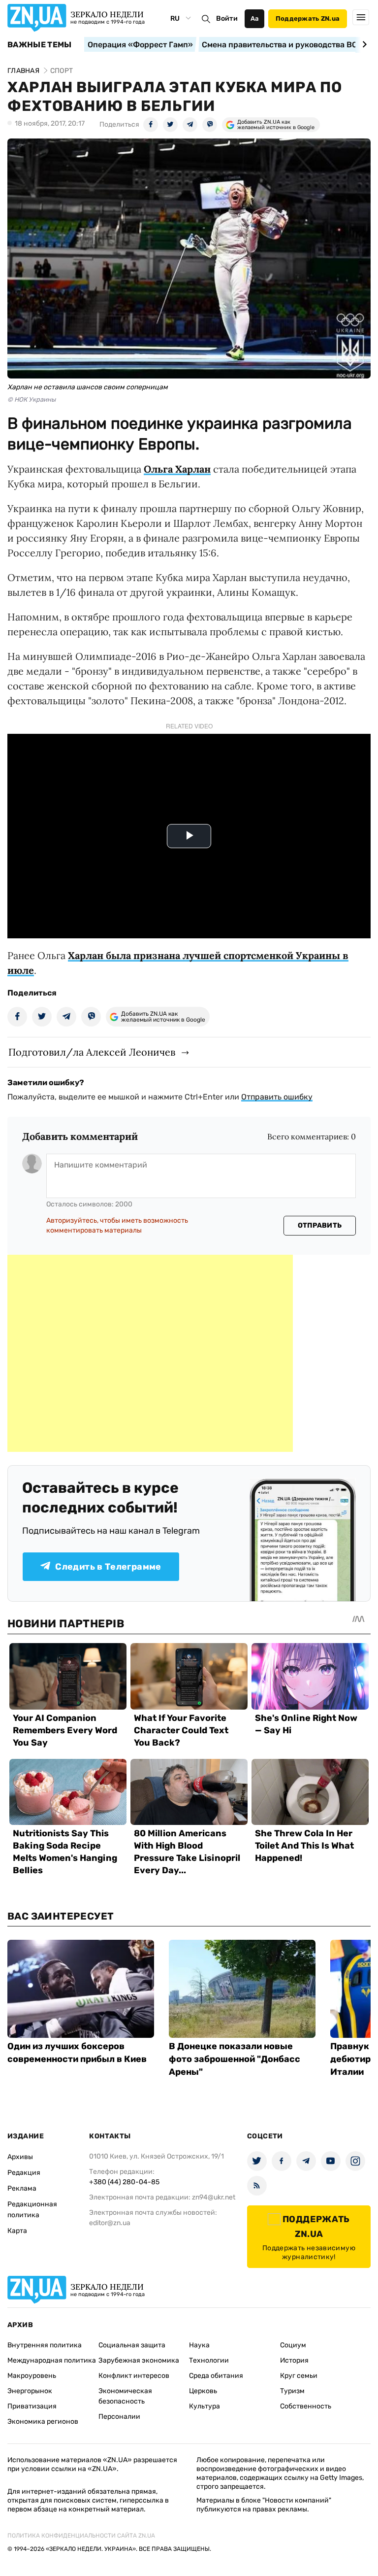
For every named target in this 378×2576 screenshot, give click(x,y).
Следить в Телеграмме (108, 1567)
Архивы (20, 2157)
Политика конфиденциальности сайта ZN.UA (81, 2536)
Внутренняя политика (45, 2345)
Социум (293, 2345)
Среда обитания (216, 2376)
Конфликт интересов (134, 2376)
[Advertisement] (150, 1353)
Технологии (209, 2360)
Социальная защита (132, 2345)
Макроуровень (32, 2376)
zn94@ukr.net (214, 2197)
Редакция (24, 2173)
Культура (205, 2406)
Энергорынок (30, 2391)
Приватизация (32, 2406)
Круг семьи (299, 2376)
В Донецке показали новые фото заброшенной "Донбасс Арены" (235, 2059)
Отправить (320, 1225)
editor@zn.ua (110, 2223)
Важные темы (40, 45)
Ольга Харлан (177, 469)
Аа (255, 18)
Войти (227, 18)
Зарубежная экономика (139, 2360)
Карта (17, 2231)
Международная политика (52, 2360)
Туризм (292, 2391)
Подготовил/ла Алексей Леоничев (92, 1052)
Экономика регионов (43, 2421)
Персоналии (119, 2417)
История (294, 2360)
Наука (199, 2345)
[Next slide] (363, 44)
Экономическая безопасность (125, 2396)
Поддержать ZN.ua (308, 18)
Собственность (306, 2406)
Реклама (22, 2188)
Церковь (203, 2391)
